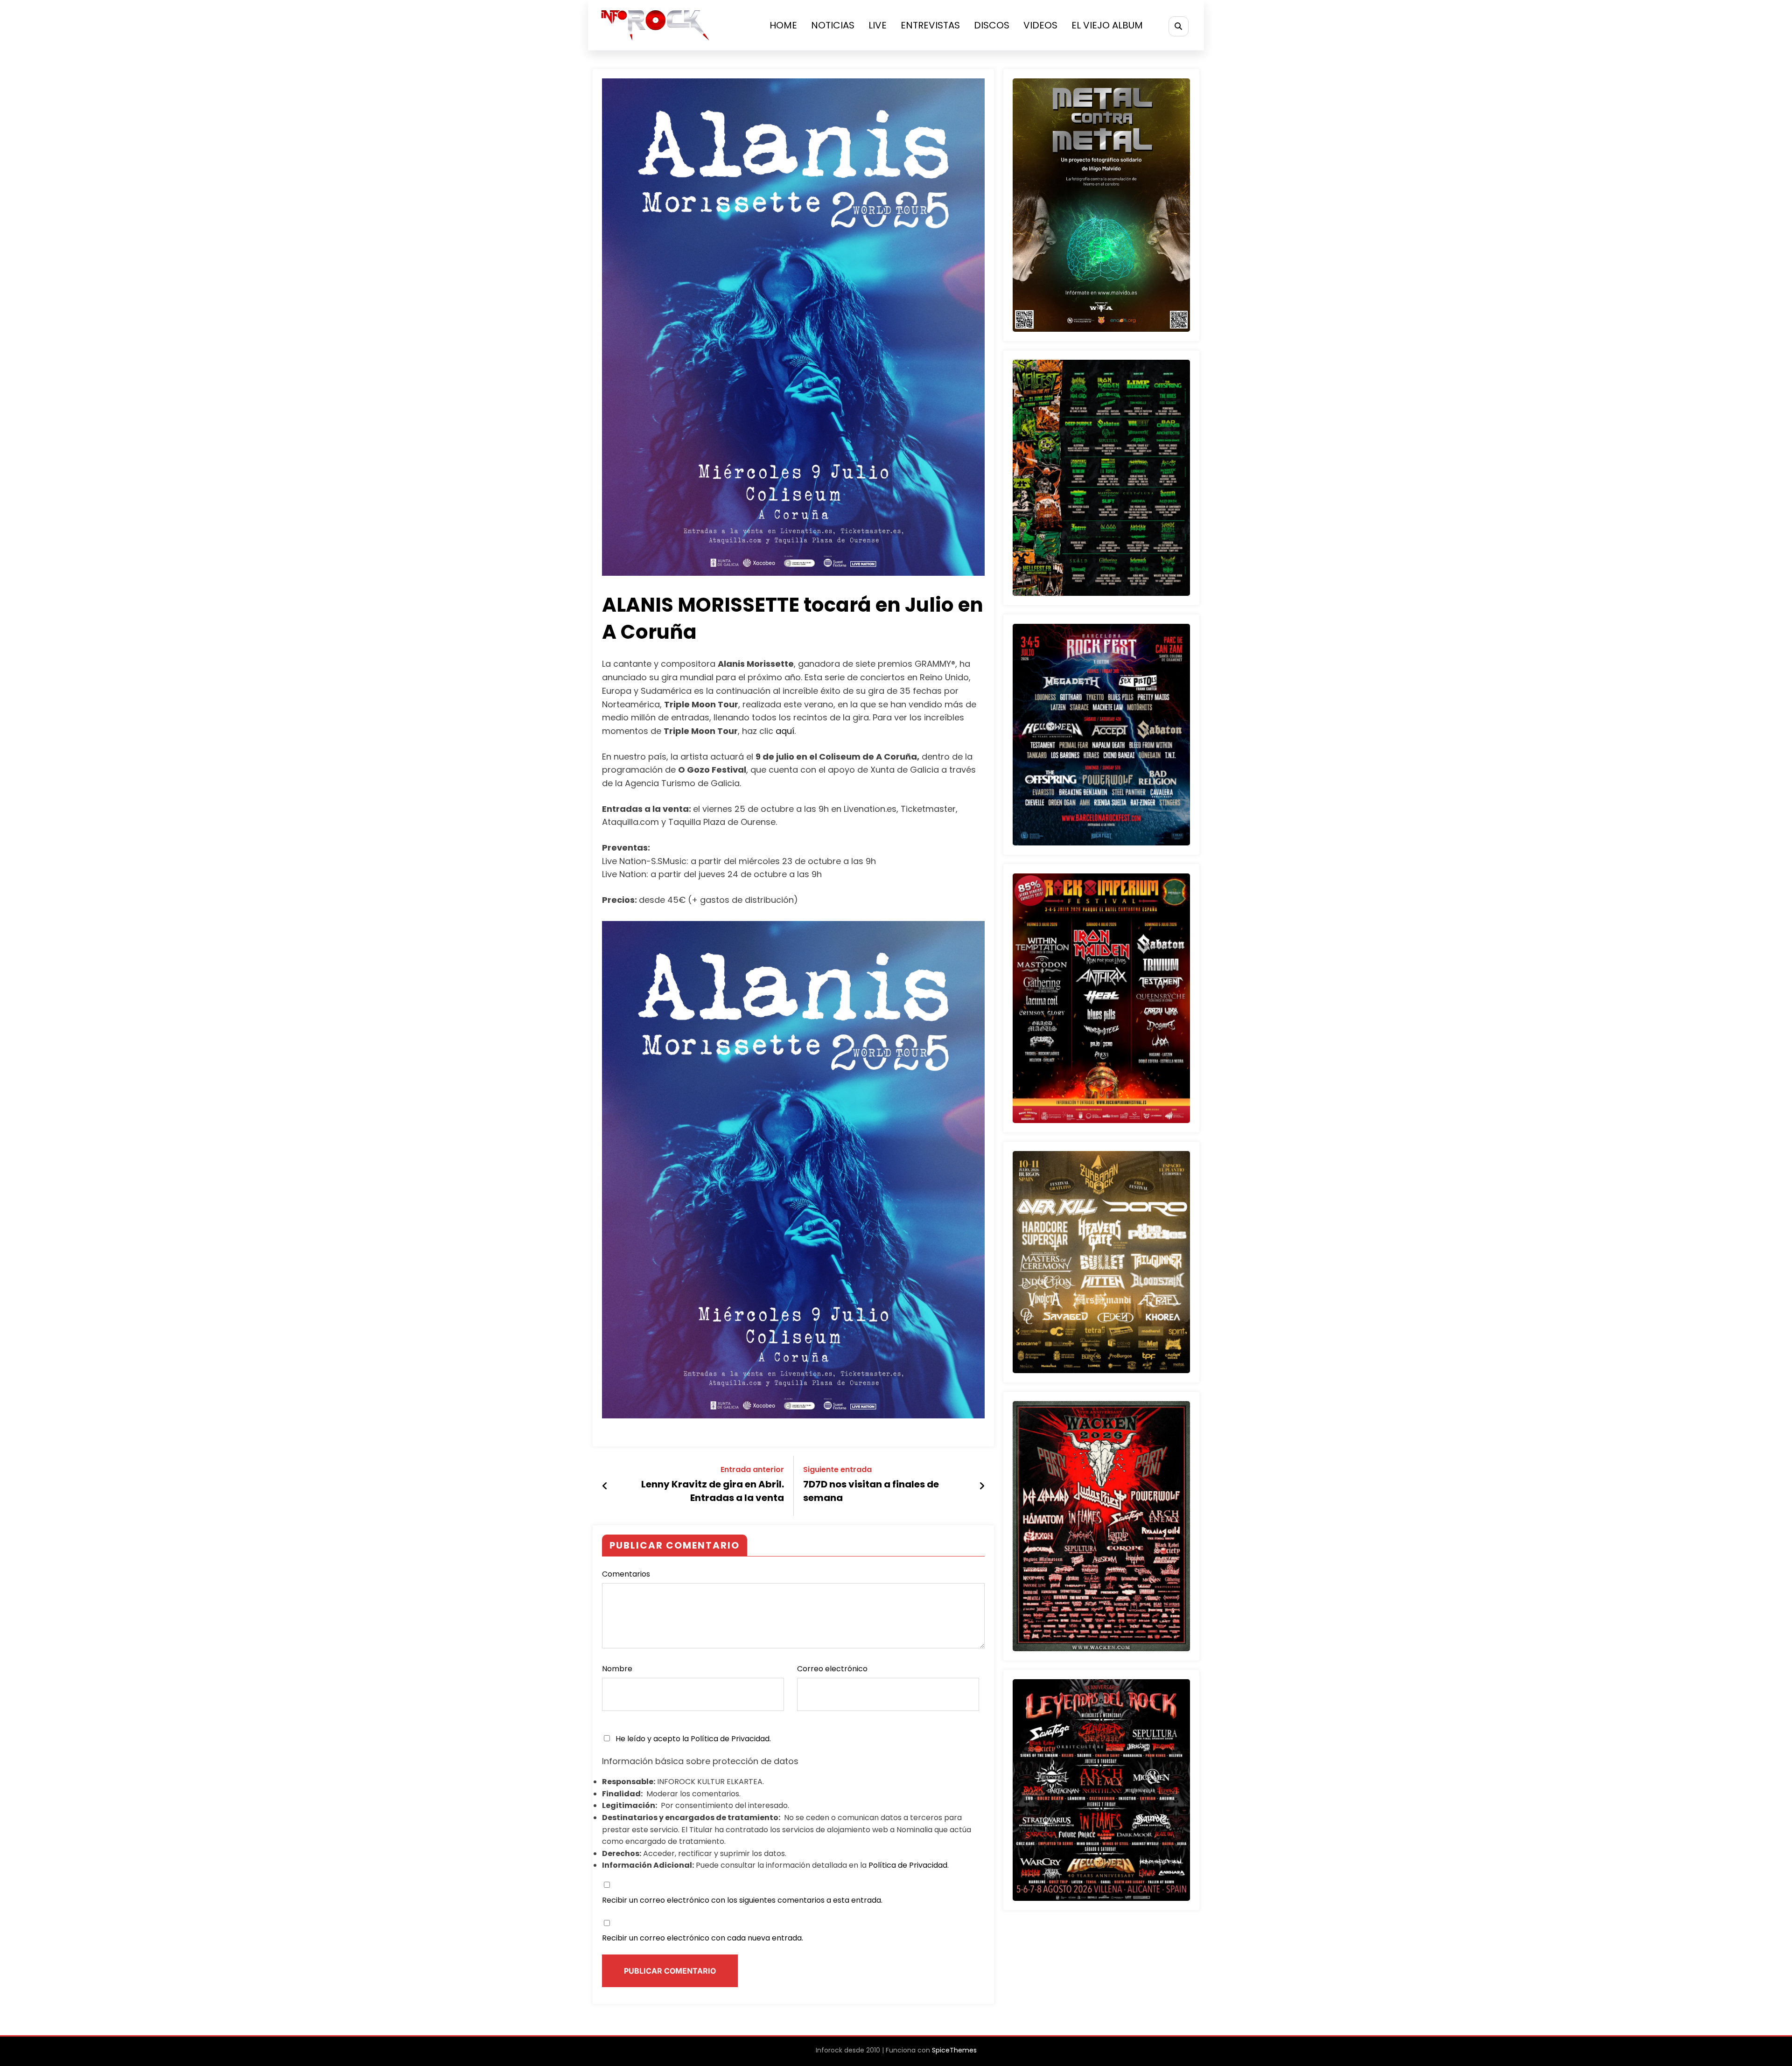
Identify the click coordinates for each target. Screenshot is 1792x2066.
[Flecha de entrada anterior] (605, 1486)
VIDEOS (1040, 25)
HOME (783, 25)
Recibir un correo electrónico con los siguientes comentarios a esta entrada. (742, 1900)
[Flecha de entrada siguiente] (982, 1486)
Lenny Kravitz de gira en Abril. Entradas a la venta (713, 1491)
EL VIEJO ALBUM (1107, 25)
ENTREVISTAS (930, 25)
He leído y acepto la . (692, 1739)
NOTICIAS (833, 25)
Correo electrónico (832, 1669)
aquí (785, 731)
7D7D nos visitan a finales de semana (871, 1491)
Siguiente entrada (837, 1469)
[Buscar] (1179, 26)
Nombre (617, 1669)
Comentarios (626, 1574)
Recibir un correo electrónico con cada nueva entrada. (703, 1938)
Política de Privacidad (730, 1739)
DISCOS (992, 25)
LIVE (878, 25)
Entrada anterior (752, 1469)
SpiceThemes (954, 2050)
